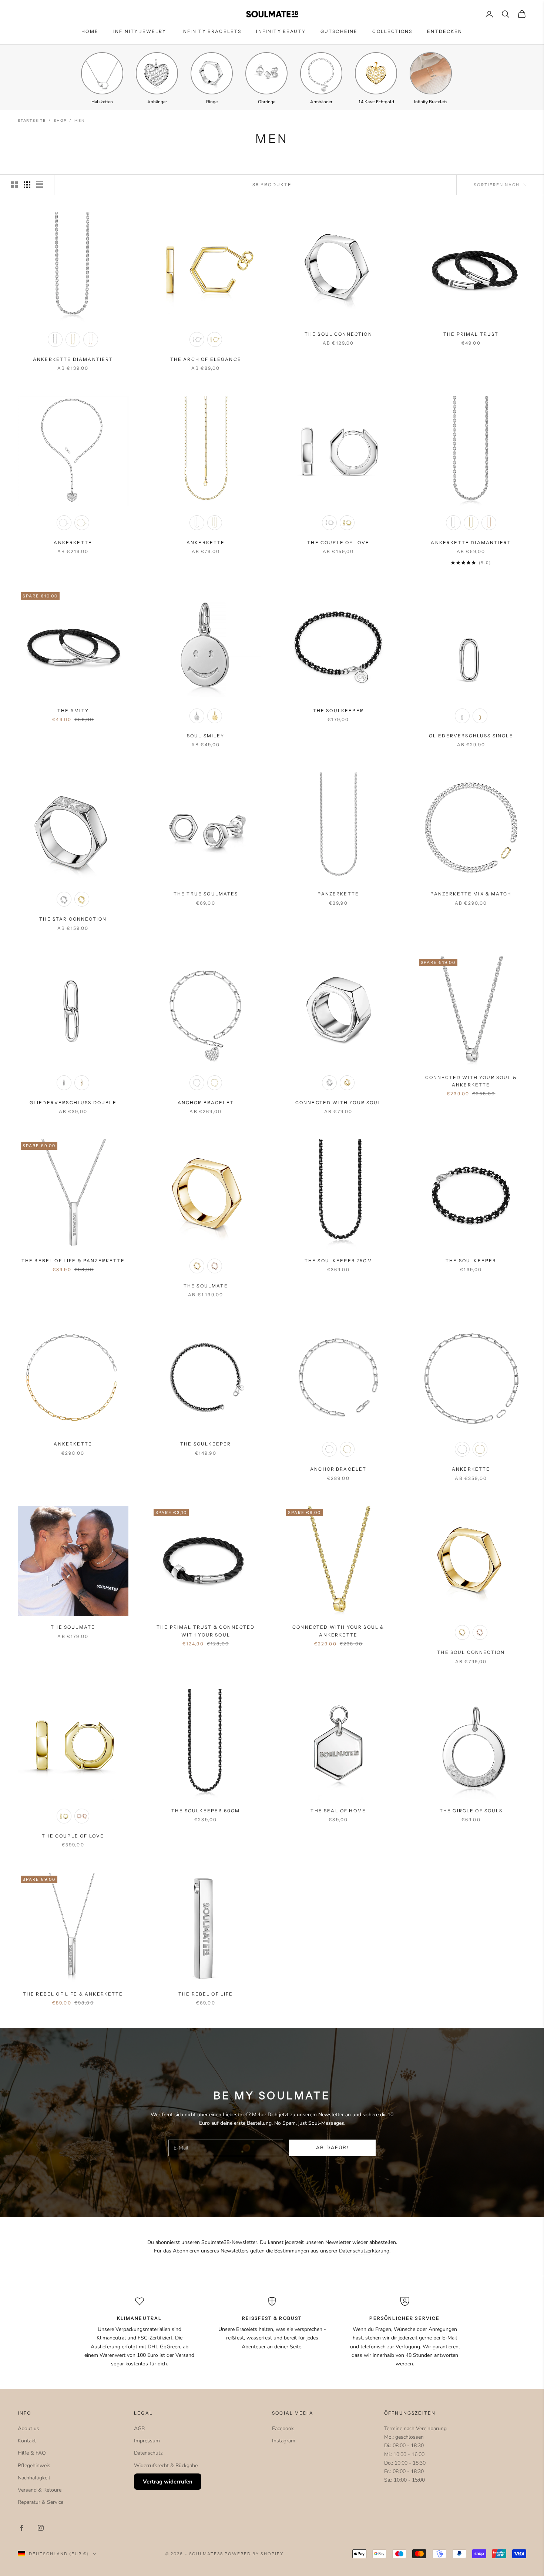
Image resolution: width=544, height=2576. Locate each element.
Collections (392, 31)
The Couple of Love (338, 542)
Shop (60, 121)
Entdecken (445, 31)
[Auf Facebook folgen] (21, 2528)
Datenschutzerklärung (364, 2251)
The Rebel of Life (206, 1994)
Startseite (32, 121)
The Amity (73, 711)
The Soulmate (206, 1286)
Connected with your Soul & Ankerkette (471, 1081)
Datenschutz (148, 2453)
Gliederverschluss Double (73, 1103)
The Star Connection (73, 919)
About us (28, 2428)
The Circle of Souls (471, 1811)
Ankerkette (73, 542)
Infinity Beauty (281, 31)
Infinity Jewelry (140, 31)
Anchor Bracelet (206, 1103)
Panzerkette (338, 894)
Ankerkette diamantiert (73, 359)
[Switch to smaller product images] (27, 185)
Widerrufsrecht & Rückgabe (166, 2466)
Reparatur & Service (41, 2502)
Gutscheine (339, 31)
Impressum (147, 2441)
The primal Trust (471, 334)
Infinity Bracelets (211, 31)
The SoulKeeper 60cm (206, 1811)
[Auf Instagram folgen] (41, 2528)
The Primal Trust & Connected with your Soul (206, 1631)
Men (79, 121)
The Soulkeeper (206, 1444)
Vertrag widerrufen (168, 2482)
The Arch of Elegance (206, 359)
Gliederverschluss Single (471, 736)
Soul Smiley (206, 736)
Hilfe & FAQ (32, 2453)
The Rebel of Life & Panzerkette (73, 1261)
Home (90, 31)
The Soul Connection (338, 334)
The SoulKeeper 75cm (338, 1261)
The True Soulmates (206, 894)
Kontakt (27, 2441)
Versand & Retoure (40, 2490)
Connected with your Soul (338, 1103)
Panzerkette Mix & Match (471, 894)
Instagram (284, 2441)
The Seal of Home (338, 1811)
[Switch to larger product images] (14, 185)
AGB (139, 2428)
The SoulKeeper (338, 711)
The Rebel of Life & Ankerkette (73, 1994)
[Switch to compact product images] (40, 185)
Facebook (283, 2428)
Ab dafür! (333, 2148)
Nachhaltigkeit (34, 2478)
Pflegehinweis (34, 2466)
